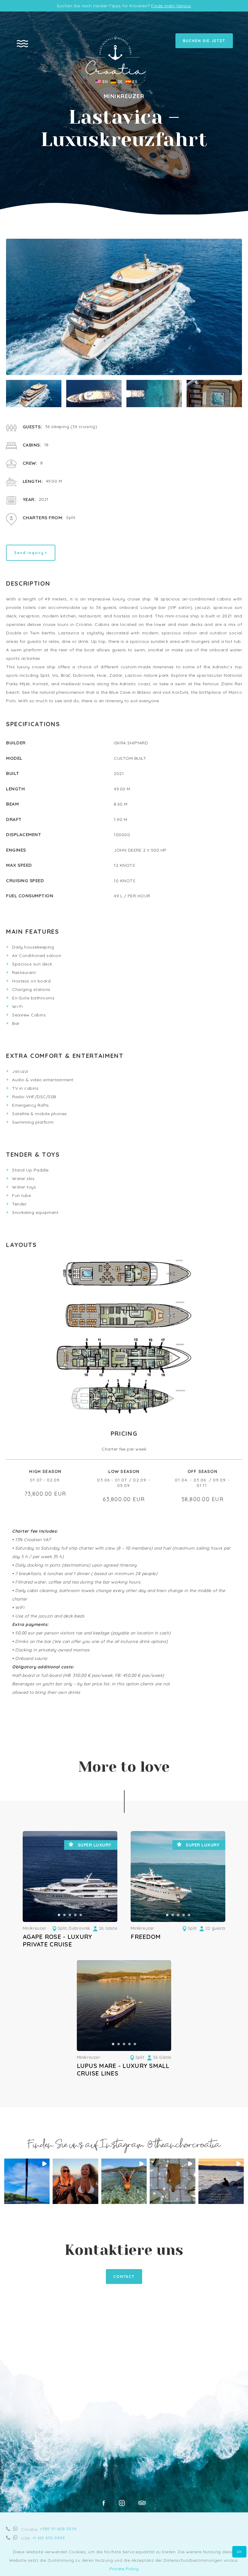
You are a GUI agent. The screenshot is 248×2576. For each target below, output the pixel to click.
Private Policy (124, 2569)
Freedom (146, 1937)
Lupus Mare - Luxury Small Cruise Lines (123, 2069)
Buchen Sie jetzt (204, 41)
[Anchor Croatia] (116, 73)
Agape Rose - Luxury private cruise (57, 1940)
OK (239, 2552)
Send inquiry (29, 553)
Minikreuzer (34, 1928)
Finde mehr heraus (171, 6)
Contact (124, 2277)
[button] (59, 1915)
